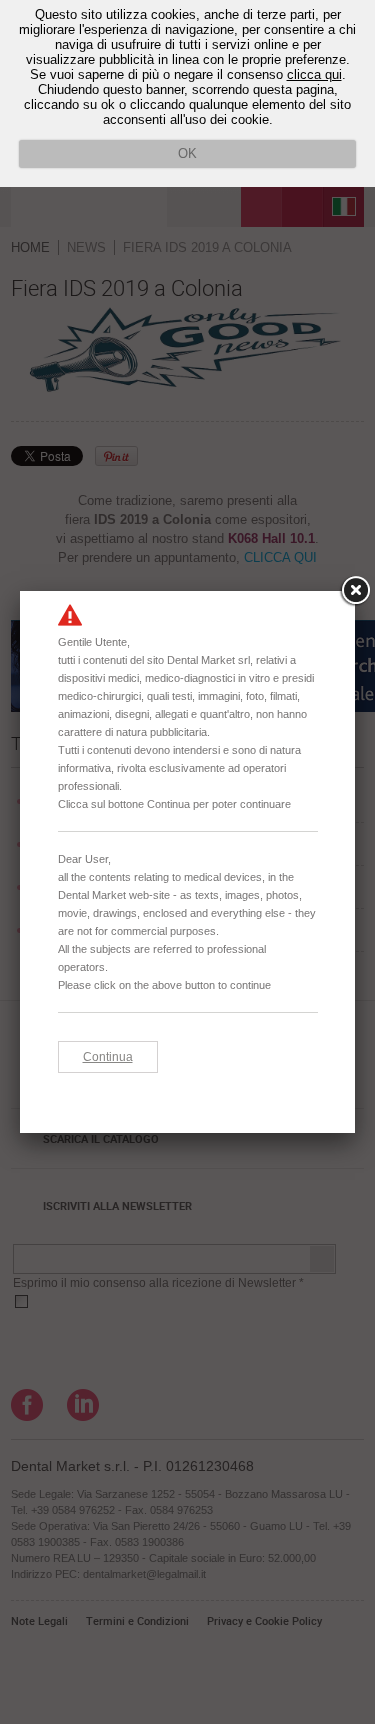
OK (187, 153)
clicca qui (314, 74)
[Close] (355, 591)
